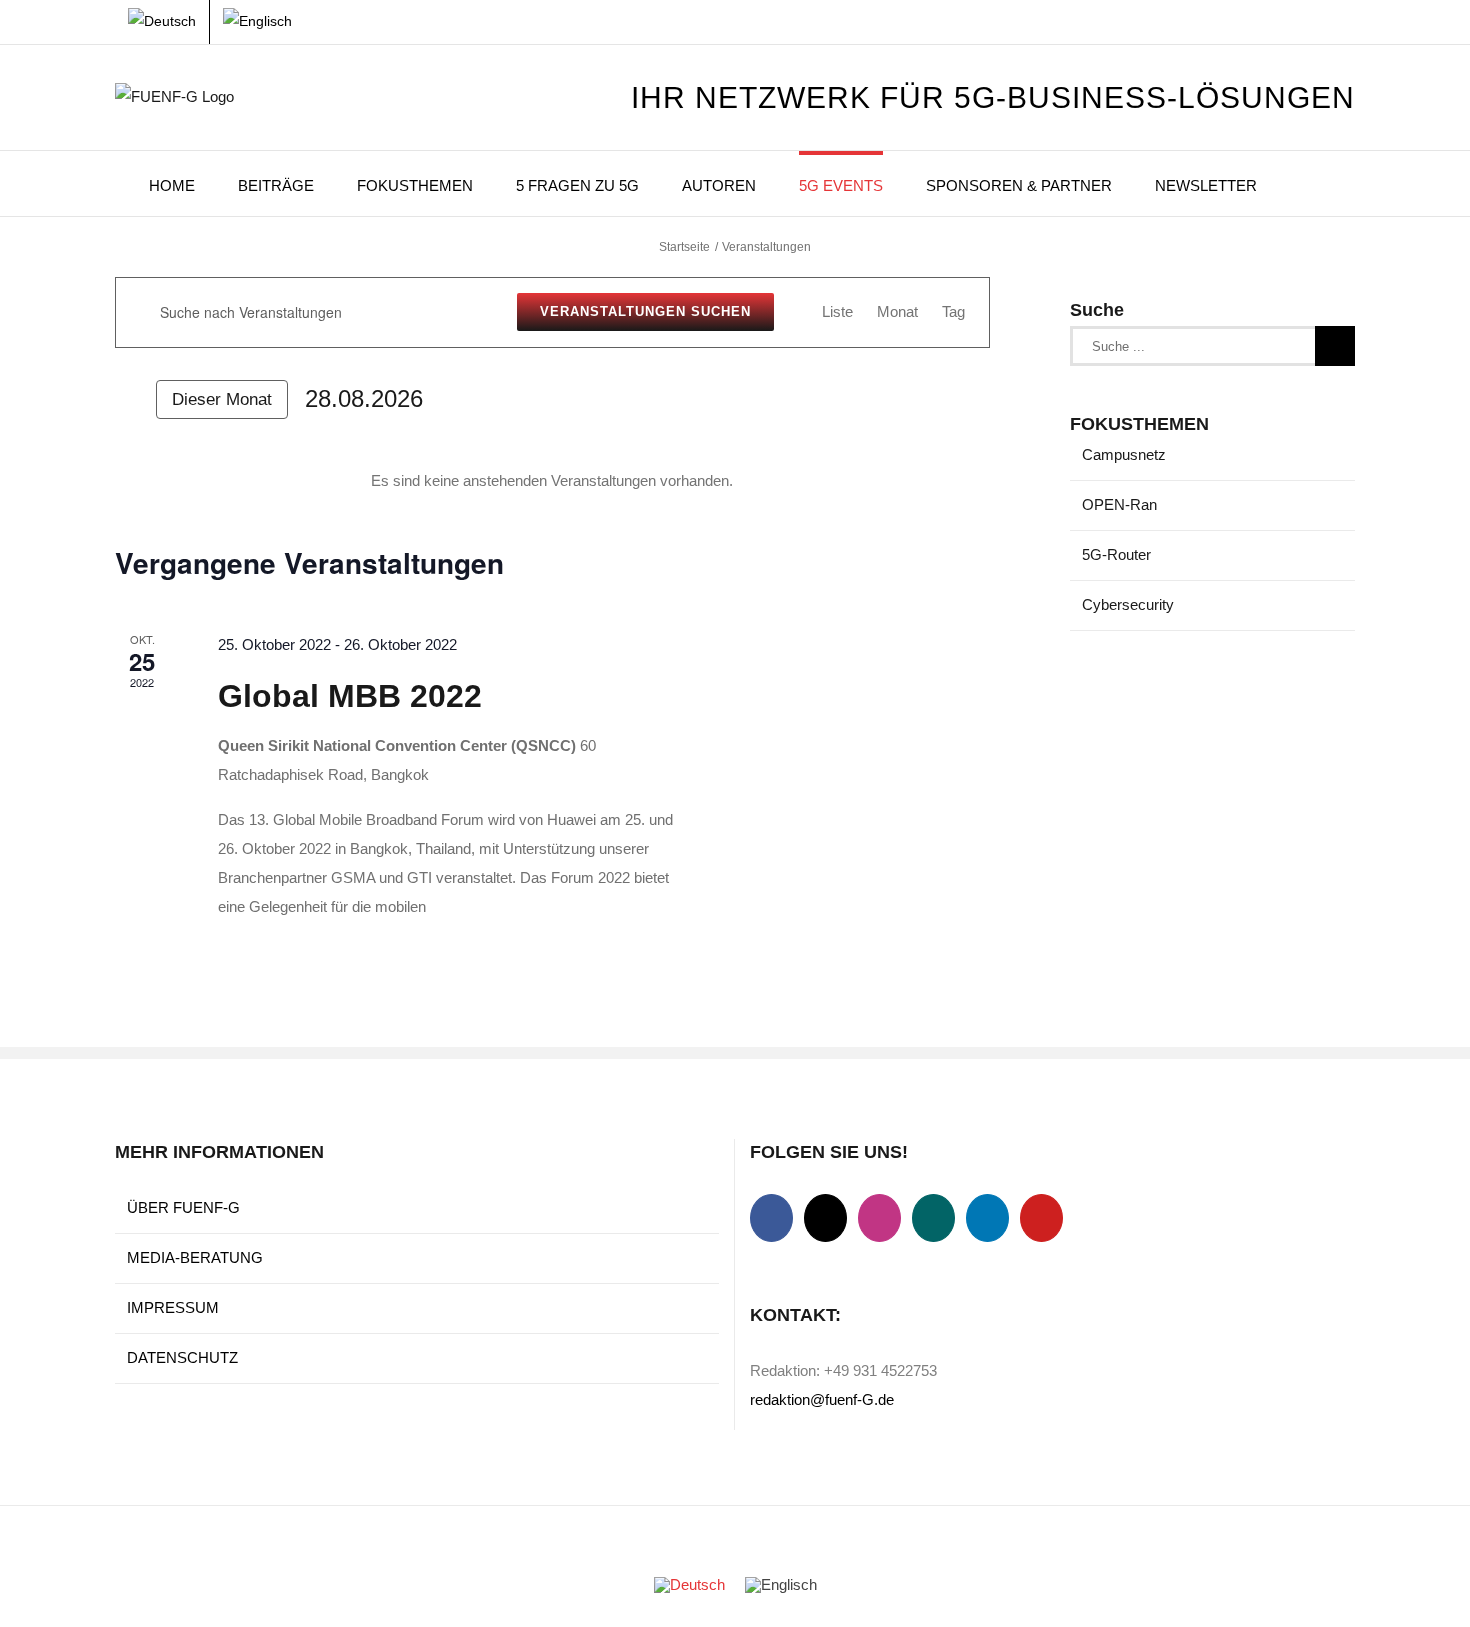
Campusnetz (1124, 454)
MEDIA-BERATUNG (195, 1257)
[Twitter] (825, 1218)
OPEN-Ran (1119, 504)
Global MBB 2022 (350, 696)
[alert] (552, 481)
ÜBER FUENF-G (183, 1207)
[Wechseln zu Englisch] (257, 22)
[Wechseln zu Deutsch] (689, 1585)
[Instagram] (879, 1218)
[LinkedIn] (987, 1218)
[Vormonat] (127, 400)
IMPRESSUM (173, 1307)
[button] (1306, 183)
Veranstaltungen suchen (645, 311)
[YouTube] (1041, 1218)
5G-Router (1116, 554)
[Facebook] (771, 1218)
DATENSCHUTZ (182, 1357)
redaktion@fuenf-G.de (822, 1399)
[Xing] (933, 1218)
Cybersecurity (1128, 604)
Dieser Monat (222, 399)
